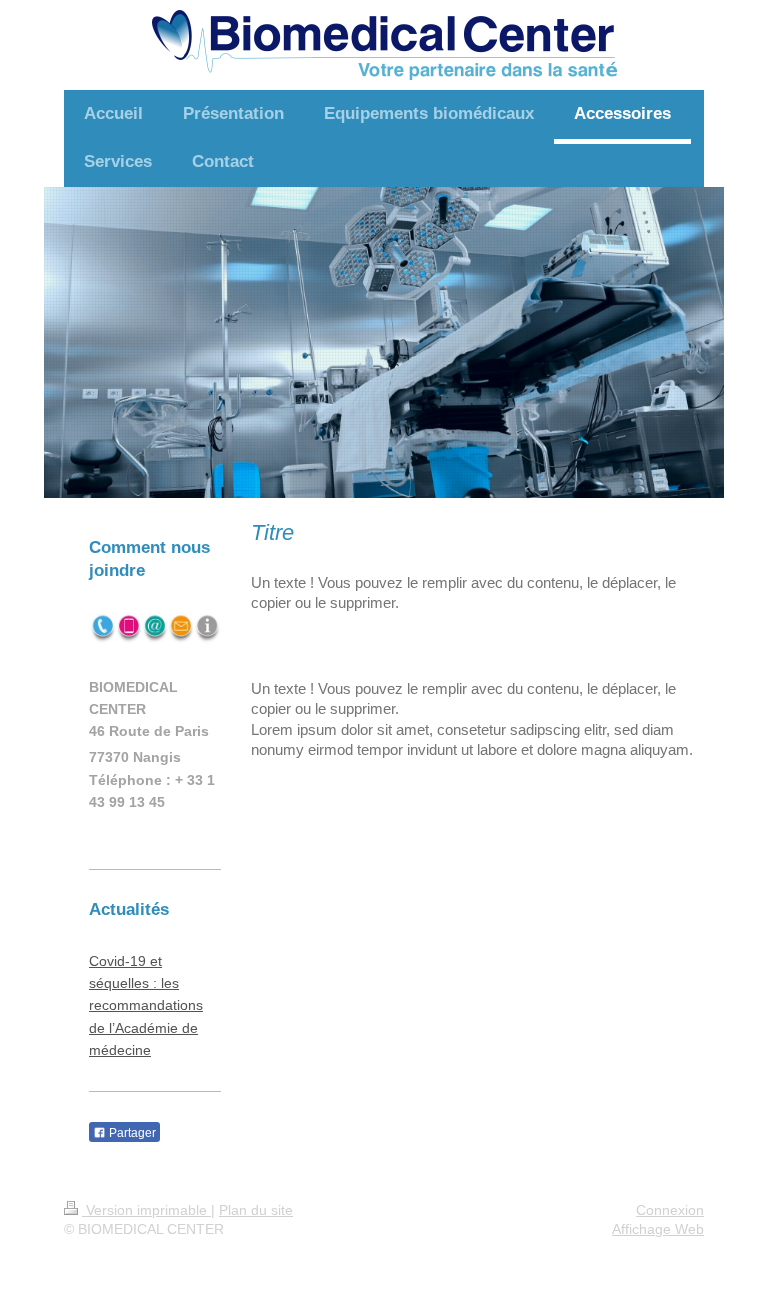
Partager (131, 1133)
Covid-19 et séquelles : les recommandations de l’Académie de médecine (146, 1006)
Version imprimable (146, 1210)
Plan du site (256, 1210)
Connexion (670, 1210)
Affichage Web (658, 1229)
